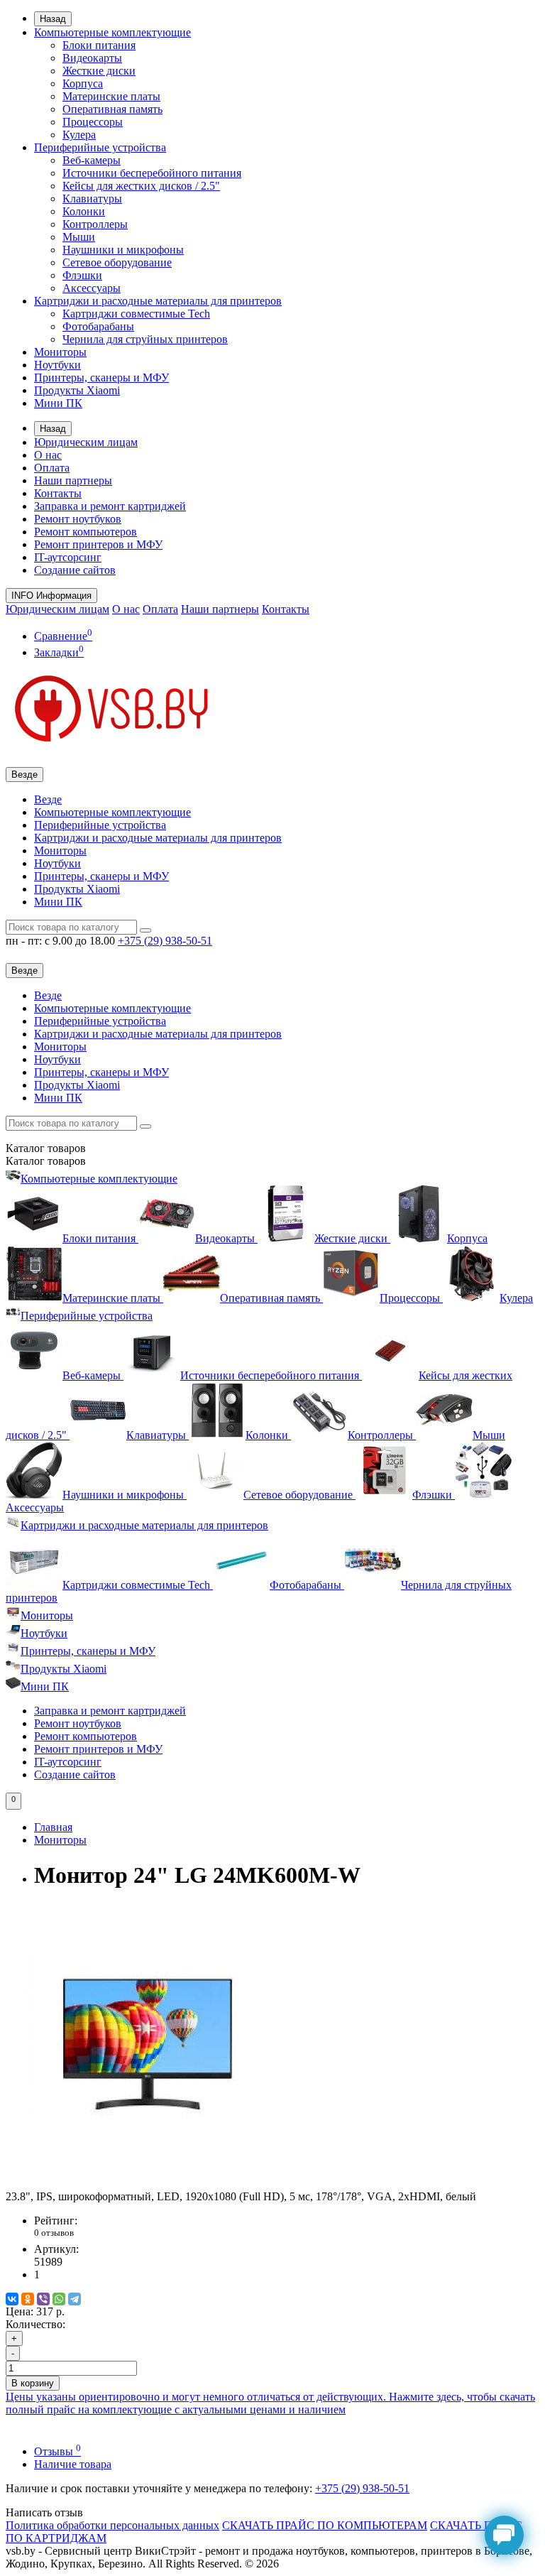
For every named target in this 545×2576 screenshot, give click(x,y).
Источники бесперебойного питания (152, 173)
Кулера (79, 135)
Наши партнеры (73, 480)
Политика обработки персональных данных (112, 2525)
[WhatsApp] (59, 2299)
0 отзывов (54, 2233)
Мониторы (60, 352)
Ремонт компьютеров (86, 532)
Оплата (52, 468)
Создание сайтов (75, 570)
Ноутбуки (57, 365)
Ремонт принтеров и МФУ (98, 544)
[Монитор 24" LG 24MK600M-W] (148, 2184)
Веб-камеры (92, 160)
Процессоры (93, 122)
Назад (53, 19)
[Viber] (43, 2299)
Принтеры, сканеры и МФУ (101, 377)
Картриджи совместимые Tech (136, 314)
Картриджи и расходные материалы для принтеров (158, 301)
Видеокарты (92, 58)
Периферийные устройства (100, 147)
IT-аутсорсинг (68, 557)
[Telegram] (75, 2299)
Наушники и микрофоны (123, 250)
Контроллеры (95, 224)
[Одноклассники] (28, 2299)
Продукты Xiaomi (77, 390)
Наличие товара (73, 2464)
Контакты (58, 493)
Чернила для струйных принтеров (145, 339)
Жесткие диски (99, 71)
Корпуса (83, 83)
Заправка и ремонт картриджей (110, 506)
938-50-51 (165, 941)
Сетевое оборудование (117, 262)
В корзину (33, 2383)
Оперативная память (112, 109)
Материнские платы (111, 96)
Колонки (84, 211)
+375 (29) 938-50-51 (362, 2488)
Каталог (46, 1161)
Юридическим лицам (86, 442)
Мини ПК (58, 403)
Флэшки (82, 275)
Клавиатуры (92, 199)
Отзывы (57, 2451)
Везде (48, 799)
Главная (53, 1827)
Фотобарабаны (98, 326)
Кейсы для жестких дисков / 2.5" (141, 186)
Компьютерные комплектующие (112, 32)
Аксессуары (92, 288)
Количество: (35, 2324)
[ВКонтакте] (12, 2299)
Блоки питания (99, 45)
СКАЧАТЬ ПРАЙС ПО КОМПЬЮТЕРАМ (325, 2525)
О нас (48, 455)
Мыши (79, 237)
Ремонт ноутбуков (78, 519)
